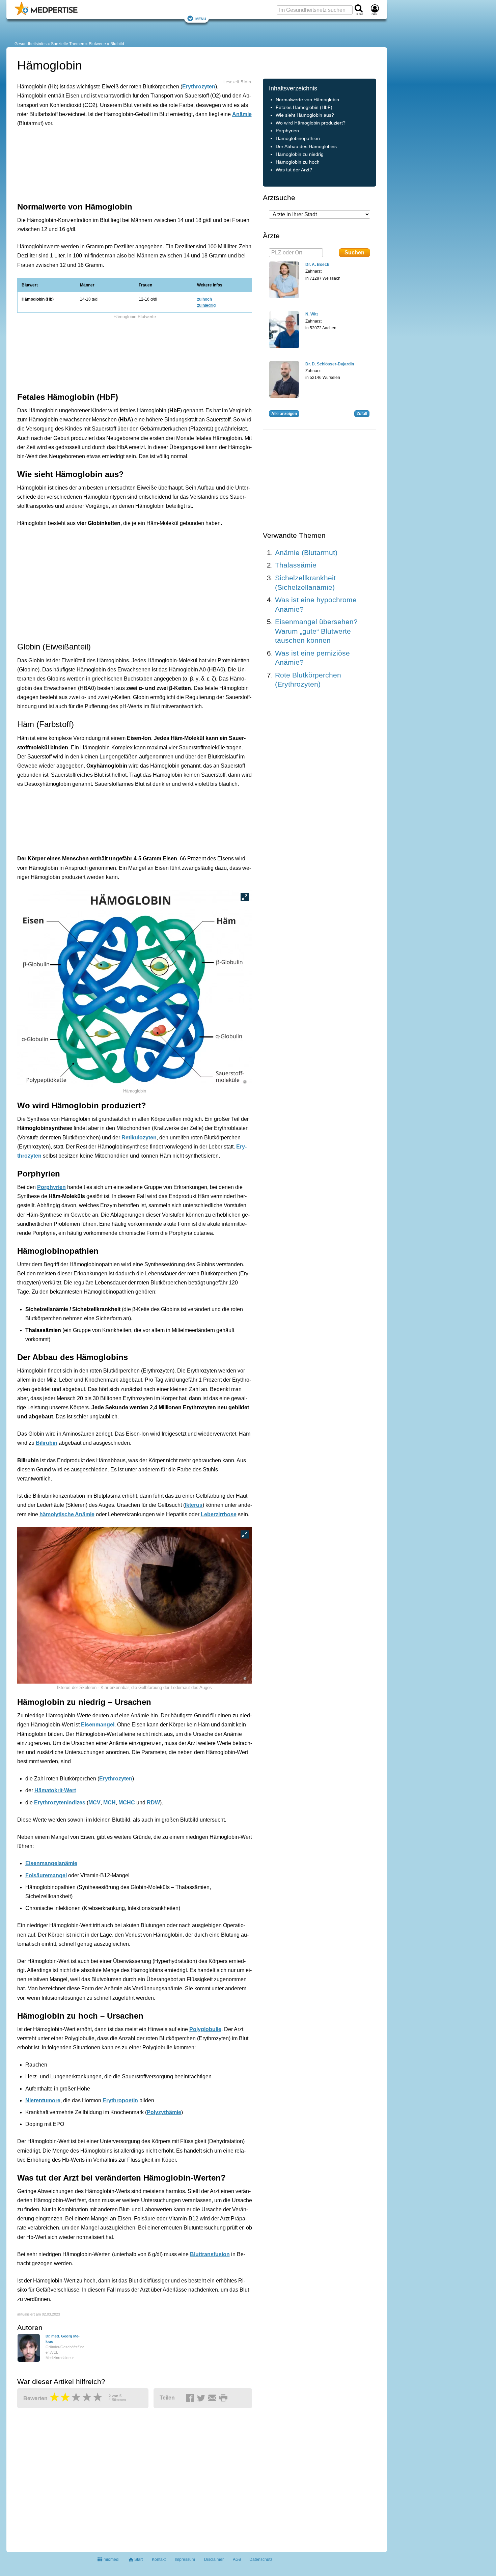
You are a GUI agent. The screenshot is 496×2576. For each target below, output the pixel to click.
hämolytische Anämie (67, 1514)
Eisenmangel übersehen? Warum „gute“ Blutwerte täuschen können (316, 631)
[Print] (224, 2398)
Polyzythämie (164, 2112)
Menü (201, 18)
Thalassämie (296, 565)
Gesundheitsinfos (31, 44)
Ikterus (194, 1505)
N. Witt (312, 314)
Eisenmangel (98, 1725)
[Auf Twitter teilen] (202, 2398)
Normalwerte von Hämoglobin (307, 100)
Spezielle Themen (68, 44)
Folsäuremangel (46, 1875)
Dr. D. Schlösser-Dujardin (330, 364)
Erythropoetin (120, 2100)
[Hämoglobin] (135, 988)
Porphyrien (51, 1187)
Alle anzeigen (284, 414)
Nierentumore (43, 2100)
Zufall (362, 414)
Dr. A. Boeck (317, 265)
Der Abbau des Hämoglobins (306, 147)
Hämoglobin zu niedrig (300, 154)
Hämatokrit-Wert (55, 1790)
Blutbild (117, 44)
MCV (94, 1803)
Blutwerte (97, 44)
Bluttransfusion (210, 2254)
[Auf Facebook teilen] (191, 2398)
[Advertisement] (122, 163)
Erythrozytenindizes (60, 1803)
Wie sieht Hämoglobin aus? (305, 115)
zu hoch (204, 299)
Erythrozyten (199, 87)
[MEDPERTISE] (46, 14)
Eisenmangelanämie (51, 1863)
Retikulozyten (139, 1138)
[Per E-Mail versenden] (213, 2398)
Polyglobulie (205, 2029)
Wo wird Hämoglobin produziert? (311, 123)
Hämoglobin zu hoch (298, 162)
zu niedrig (206, 305)
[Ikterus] (135, 1605)
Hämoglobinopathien (298, 139)
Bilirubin (47, 1443)
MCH (109, 1803)
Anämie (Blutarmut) (306, 552)
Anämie (242, 114)
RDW (153, 1803)
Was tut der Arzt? (294, 170)
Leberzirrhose (219, 1514)
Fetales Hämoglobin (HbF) (304, 107)
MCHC (127, 1803)
